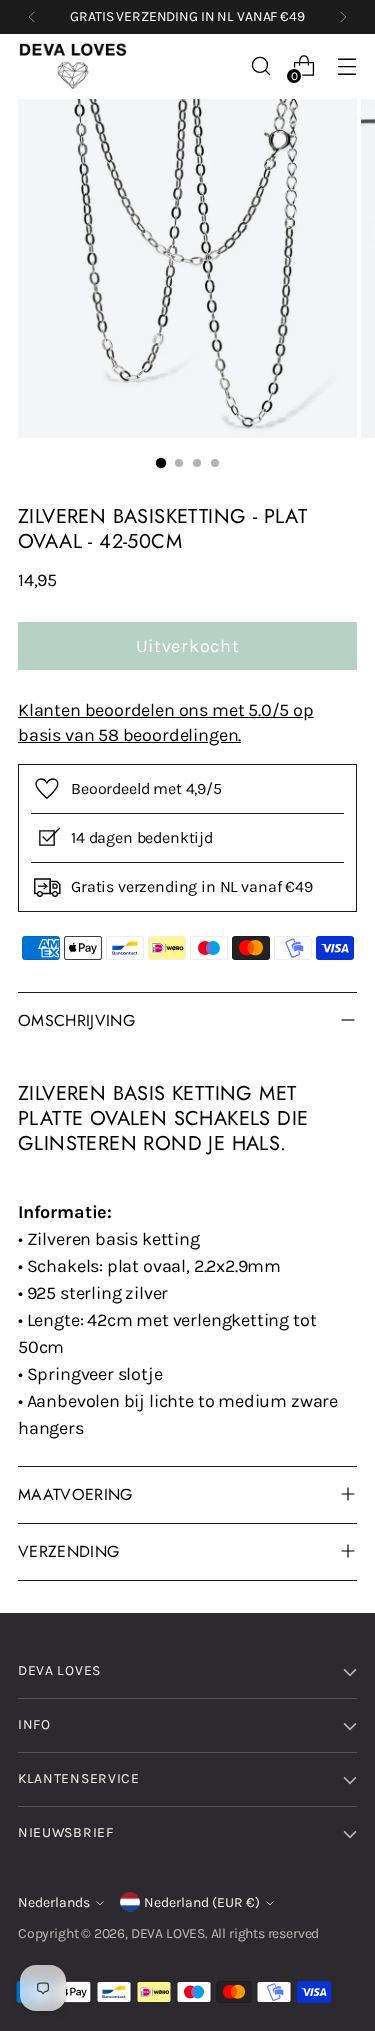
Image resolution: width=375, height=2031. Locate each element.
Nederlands (54, 1902)
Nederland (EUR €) (202, 1902)
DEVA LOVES (168, 1933)
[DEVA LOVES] (73, 66)
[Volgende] (343, 17)
